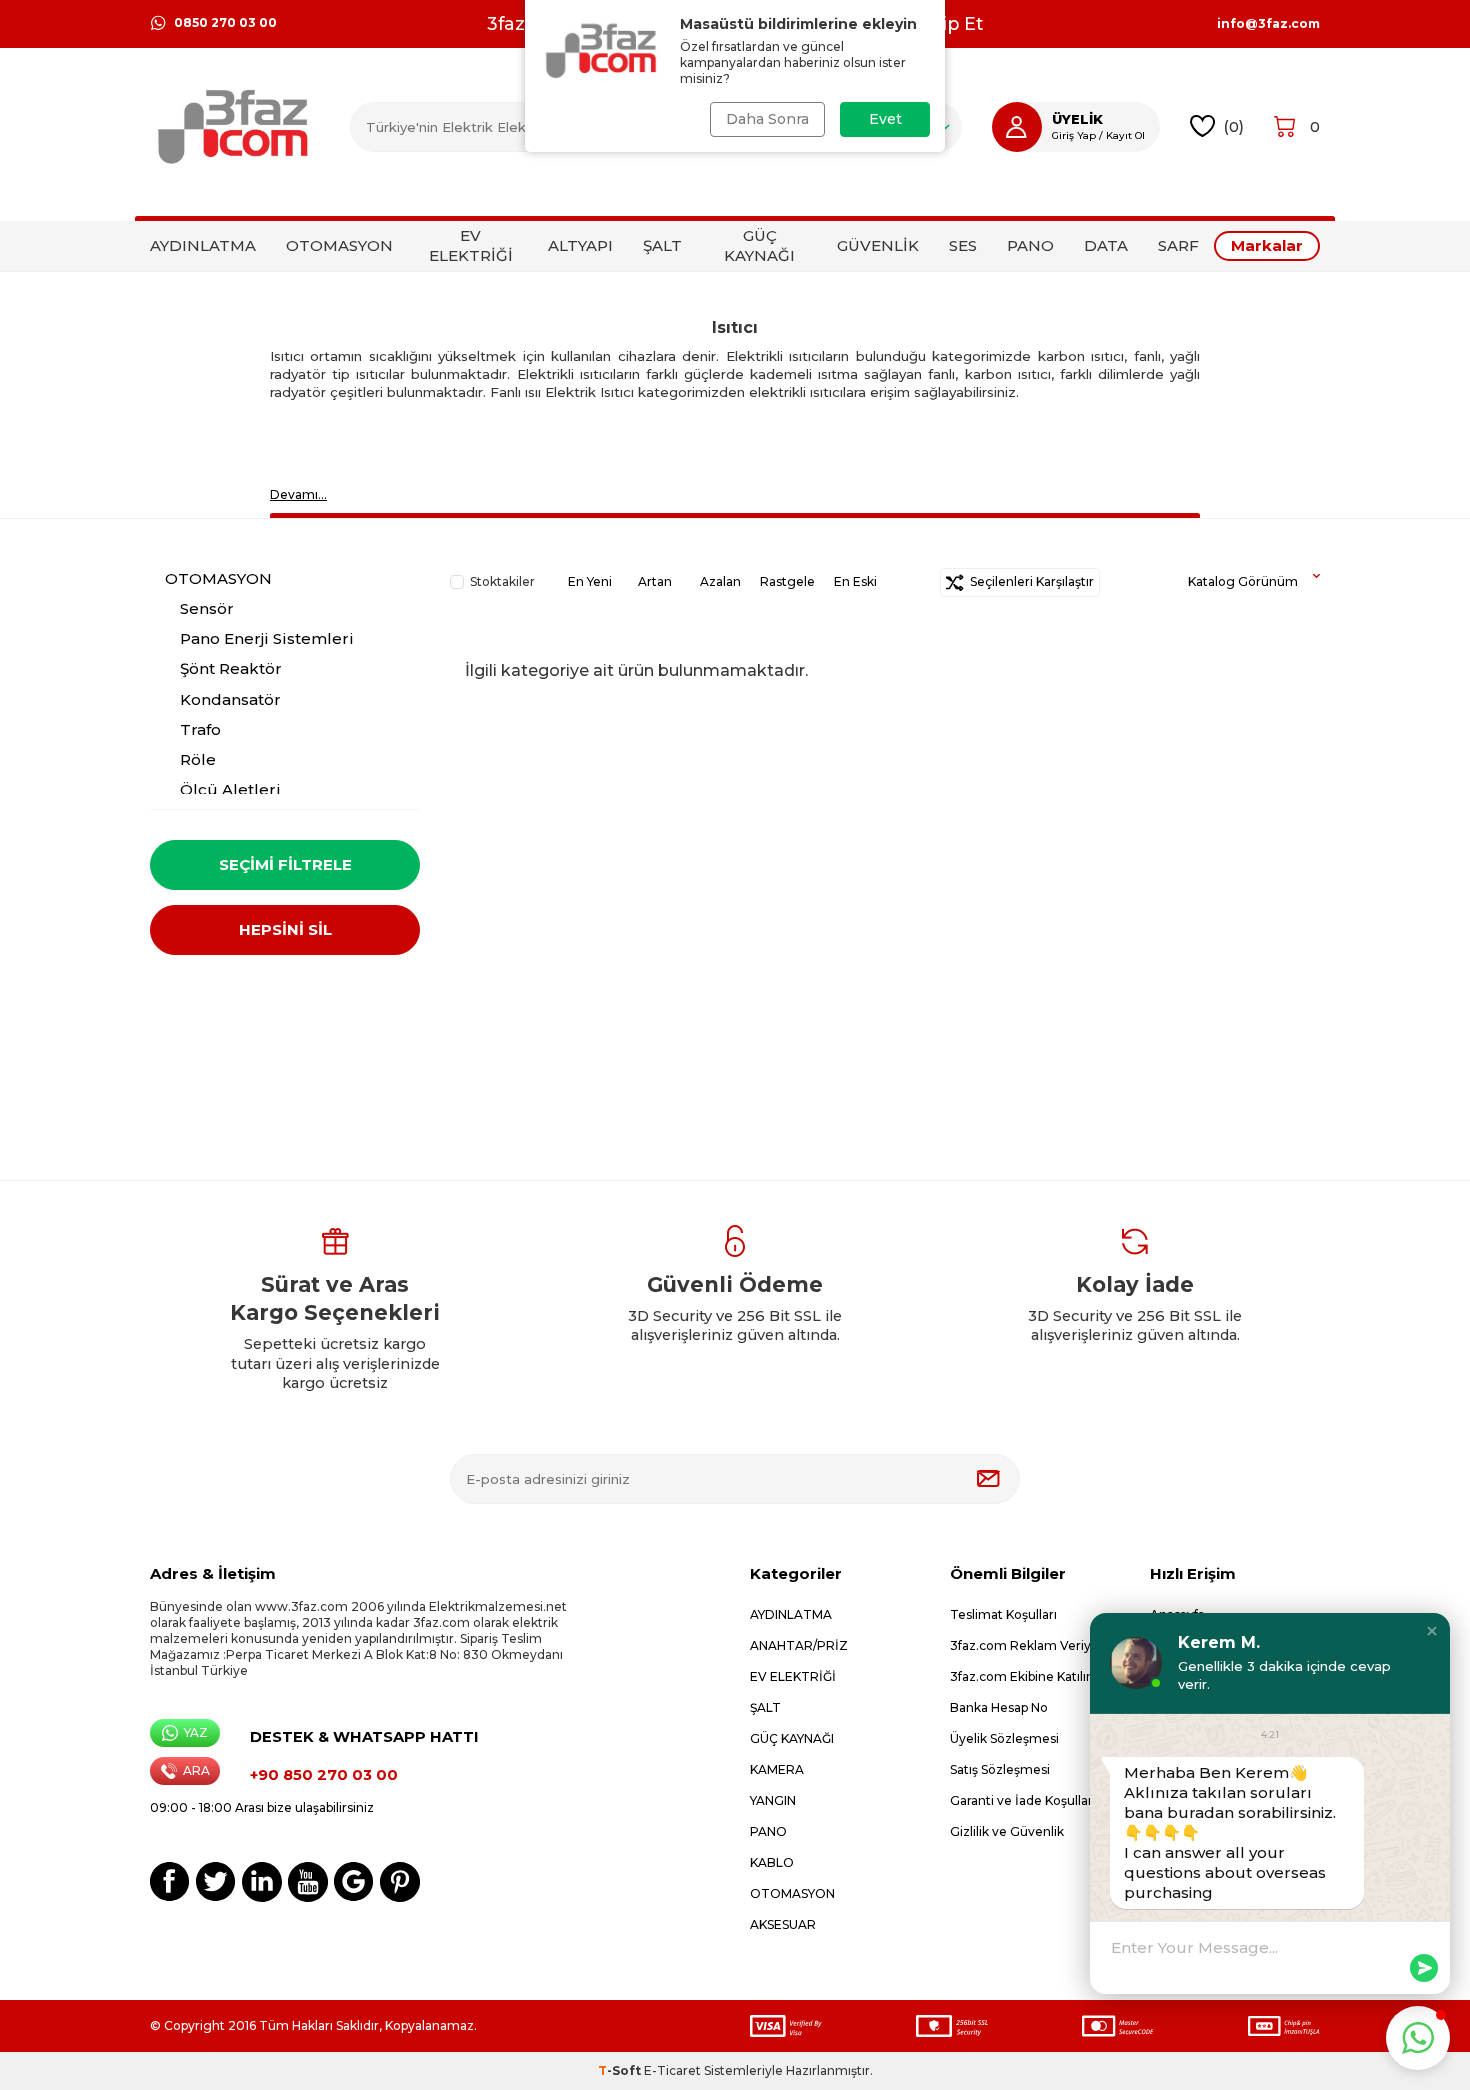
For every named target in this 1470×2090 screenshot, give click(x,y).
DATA (1106, 245)
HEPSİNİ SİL (285, 929)
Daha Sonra (767, 119)
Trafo (200, 729)
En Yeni (590, 581)
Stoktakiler (502, 581)
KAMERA (777, 1769)
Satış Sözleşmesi (1000, 1769)
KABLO (772, 1862)
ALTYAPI (580, 245)
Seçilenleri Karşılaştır (1029, 581)
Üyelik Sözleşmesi (1004, 1738)
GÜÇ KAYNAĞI (759, 245)
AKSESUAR (783, 1924)
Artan (655, 581)
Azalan (720, 581)
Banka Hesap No (999, 1707)
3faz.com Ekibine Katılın (1022, 1676)
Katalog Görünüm (1243, 581)
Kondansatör (230, 699)
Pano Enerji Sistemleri (267, 638)
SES (963, 245)
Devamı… (298, 494)
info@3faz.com (1268, 24)
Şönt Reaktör (231, 668)
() (1233, 126)
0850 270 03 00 (225, 22)
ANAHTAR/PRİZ (799, 1645)
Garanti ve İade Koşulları (1023, 1800)
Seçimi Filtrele (285, 864)
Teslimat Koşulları (1003, 1614)
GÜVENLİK (878, 245)
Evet (885, 119)
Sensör (207, 608)
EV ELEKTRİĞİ (471, 245)
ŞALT (662, 245)
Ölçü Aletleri (230, 789)
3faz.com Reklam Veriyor (1027, 1645)
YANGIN (773, 1800)
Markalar (1267, 245)
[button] (1432, 1631)
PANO (1030, 245)
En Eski (855, 581)
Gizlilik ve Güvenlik (1007, 1831)
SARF (1178, 245)
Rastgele (787, 581)
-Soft (621, 2070)
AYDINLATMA (203, 245)
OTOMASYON (339, 245)
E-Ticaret (672, 2070)
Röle (198, 759)
